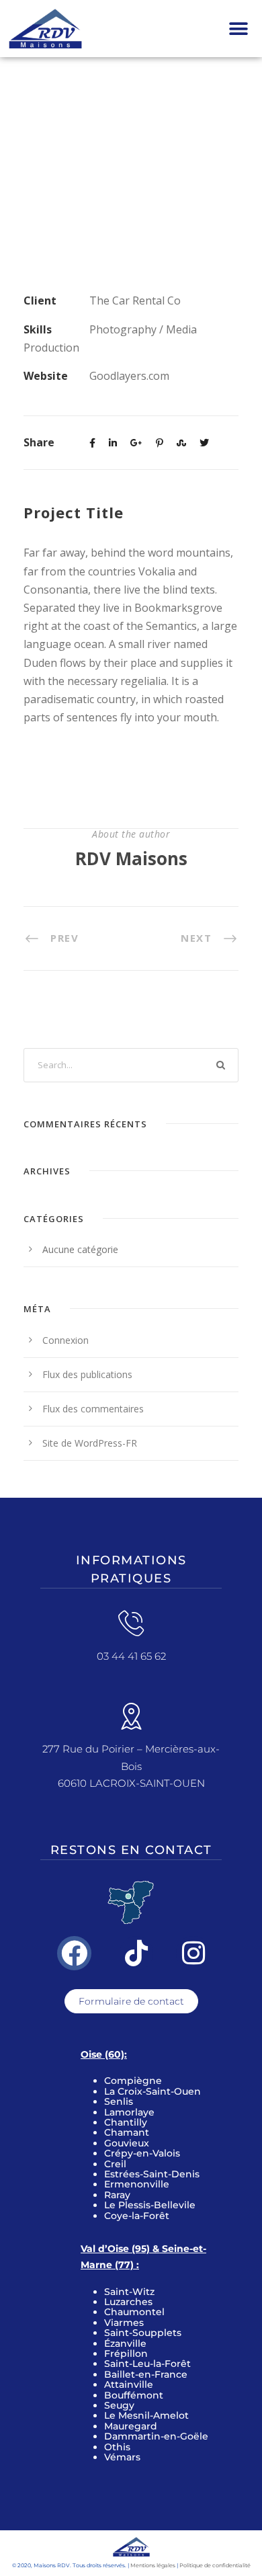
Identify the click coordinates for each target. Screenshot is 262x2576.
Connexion (65, 1340)
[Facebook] (74, 1953)
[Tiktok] (137, 1953)
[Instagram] (193, 1953)
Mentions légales (153, 2565)
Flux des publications (87, 1374)
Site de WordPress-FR (90, 1443)
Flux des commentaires (93, 1409)
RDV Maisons (131, 858)
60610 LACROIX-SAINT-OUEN (131, 1783)
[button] (238, 29)
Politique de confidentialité (215, 2565)
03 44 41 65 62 (131, 1656)
